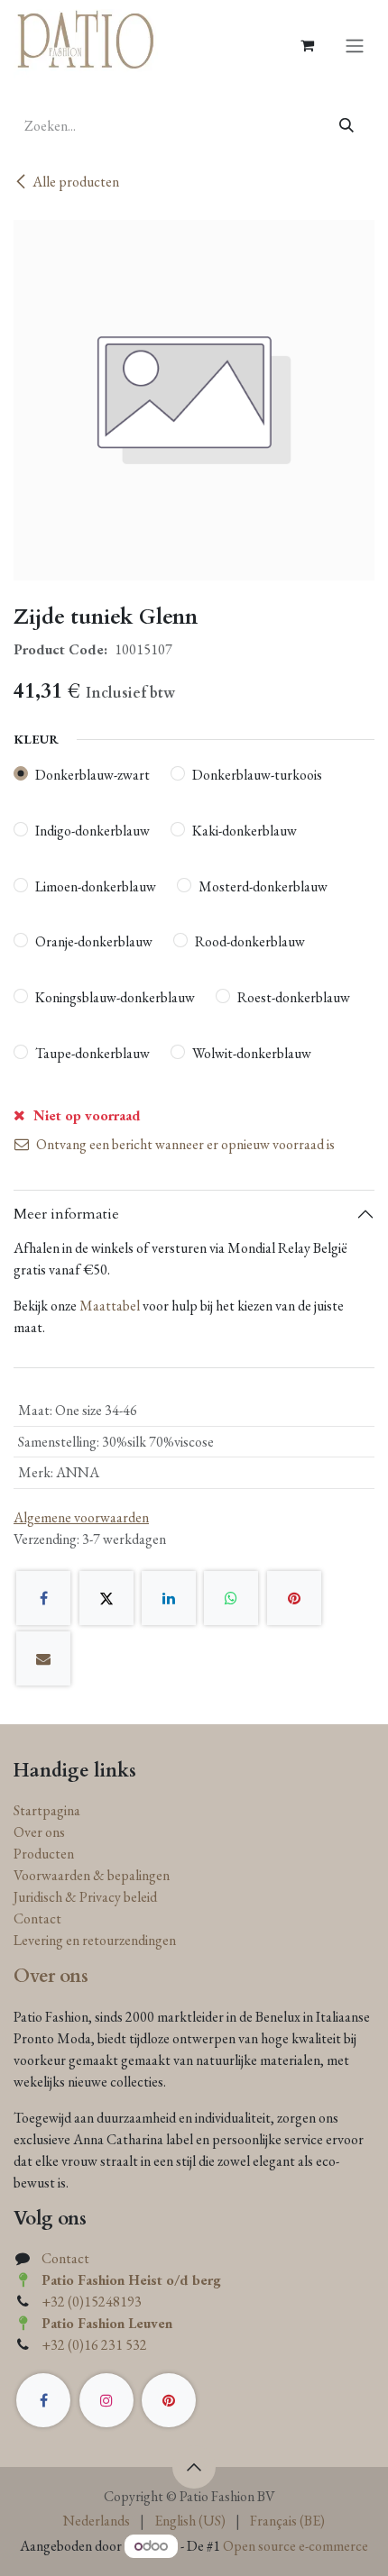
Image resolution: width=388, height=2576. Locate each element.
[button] (194, 2467)
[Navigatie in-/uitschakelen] (355, 45)
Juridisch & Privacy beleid (85, 1897)
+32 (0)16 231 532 (94, 2345)
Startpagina (47, 1810)
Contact (37, 1918)
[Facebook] (43, 1598)
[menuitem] (97, 2521)
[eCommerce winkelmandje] (307, 45)
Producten (44, 1854)
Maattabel (110, 1306)
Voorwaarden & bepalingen (92, 1875)
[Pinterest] (294, 1598)
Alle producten (76, 182)
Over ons (39, 1832)
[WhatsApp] (231, 1598)
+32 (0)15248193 (92, 2302)
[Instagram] (106, 2400)
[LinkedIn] (169, 1598)
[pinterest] (169, 2400)
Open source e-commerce (296, 2546)
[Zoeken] (347, 126)
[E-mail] (43, 1658)
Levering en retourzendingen (95, 1940)
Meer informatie (66, 1214)
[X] (106, 1598)
